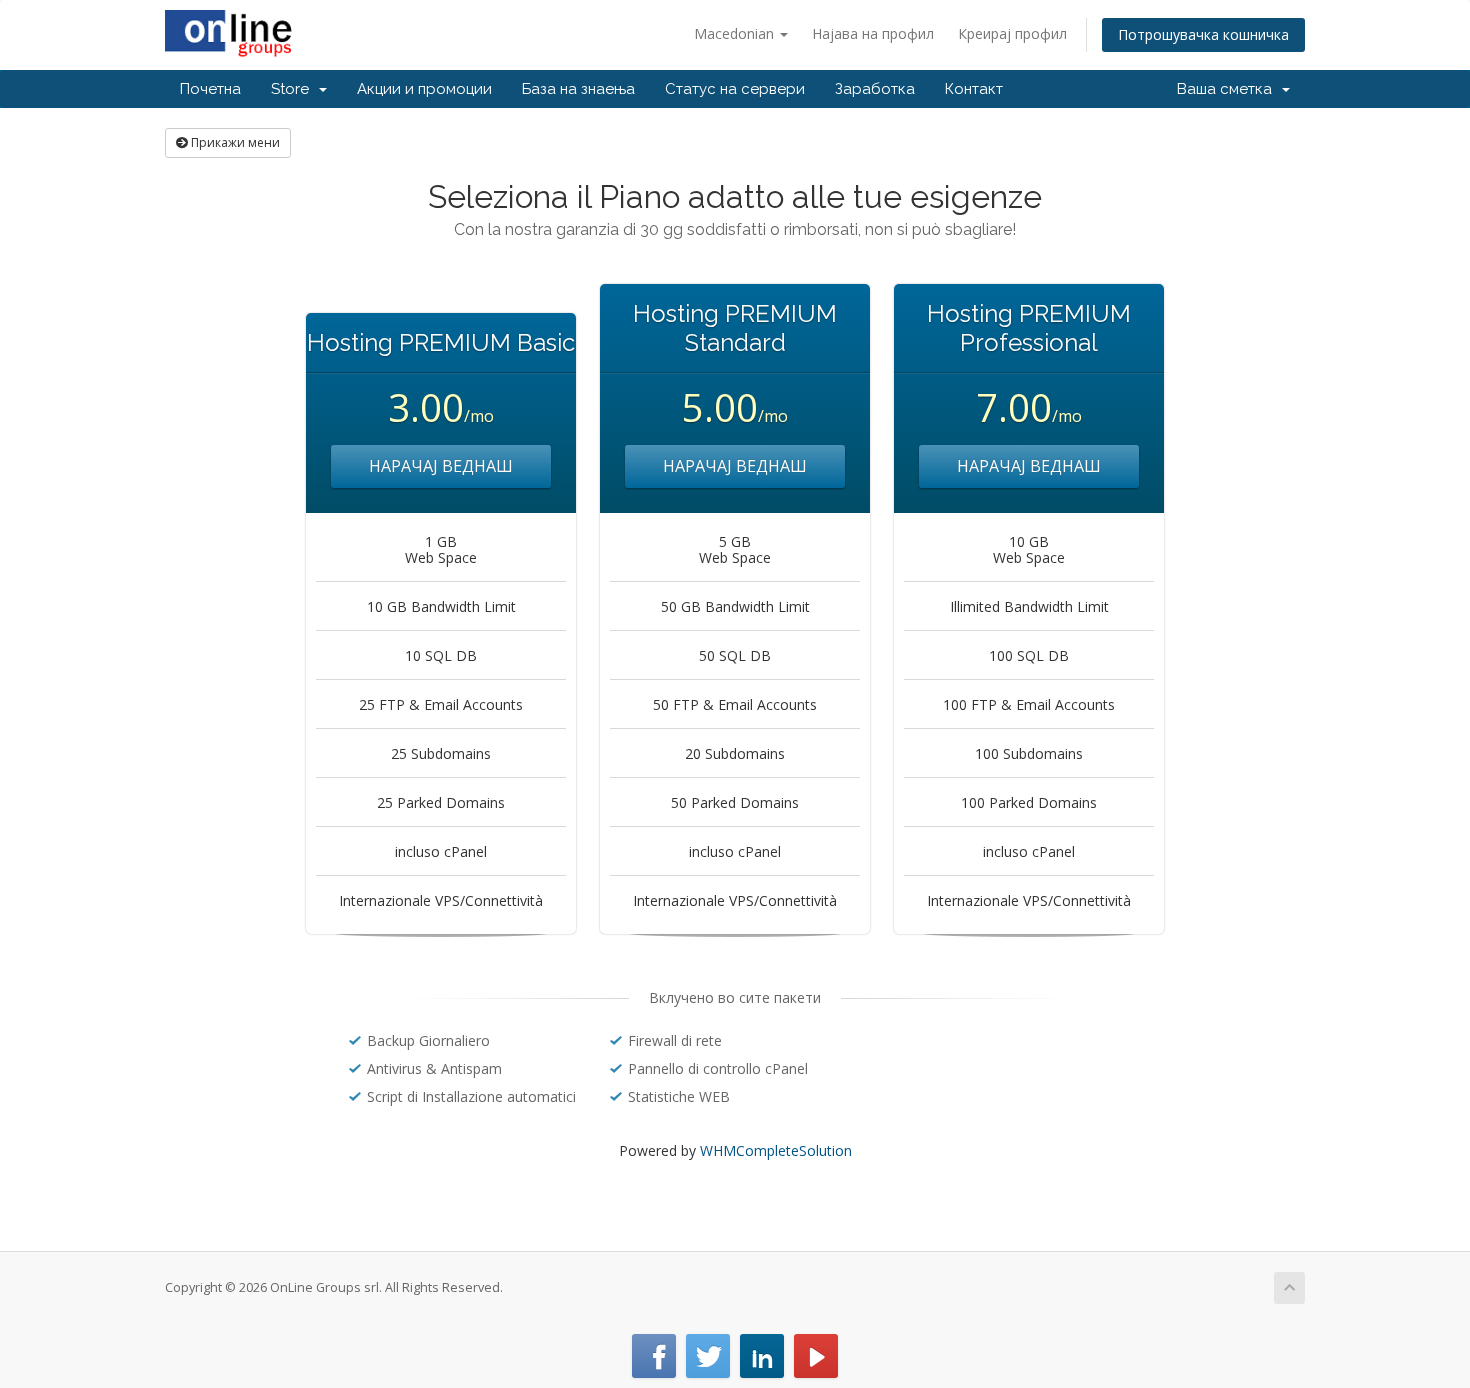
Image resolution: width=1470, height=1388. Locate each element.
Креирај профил (1012, 33)
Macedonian (736, 33)
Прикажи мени (234, 142)
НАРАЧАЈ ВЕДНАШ (441, 466)
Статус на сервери (735, 89)
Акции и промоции (424, 89)
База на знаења (578, 89)
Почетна (210, 89)
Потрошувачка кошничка (1203, 34)
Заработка (875, 89)
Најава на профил (873, 33)
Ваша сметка (1228, 89)
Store (294, 89)
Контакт (974, 89)
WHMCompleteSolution (776, 1150)
